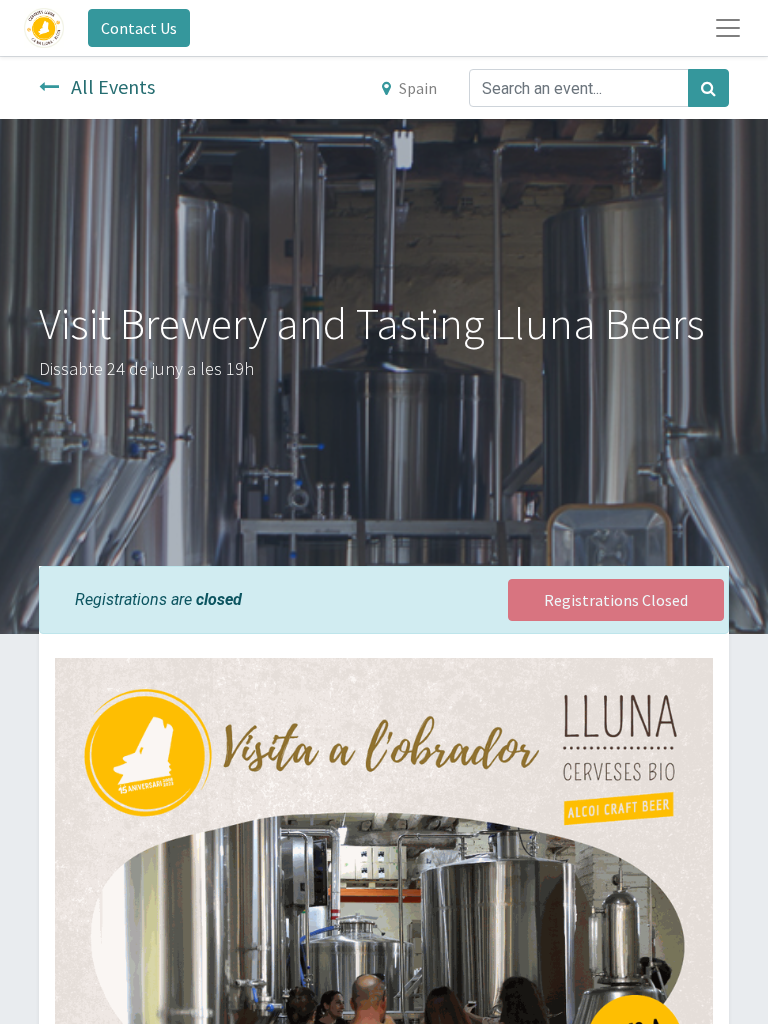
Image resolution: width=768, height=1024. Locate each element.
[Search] (708, 88)
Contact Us (139, 28)
